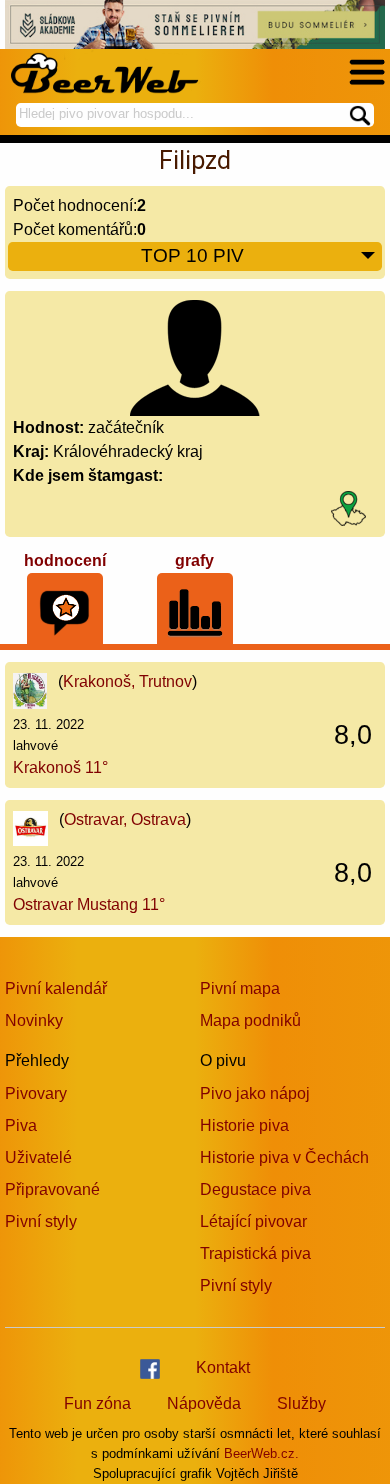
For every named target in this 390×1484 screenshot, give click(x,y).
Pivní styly (41, 1221)
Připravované (52, 1189)
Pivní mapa (240, 988)
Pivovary (36, 1093)
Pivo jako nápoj (255, 1093)
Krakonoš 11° (60, 767)
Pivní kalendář (56, 988)
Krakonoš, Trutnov (127, 681)
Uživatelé (38, 1157)
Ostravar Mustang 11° (89, 904)
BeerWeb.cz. (261, 1453)
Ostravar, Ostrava (125, 819)
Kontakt (223, 1367)
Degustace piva (255, 1189)
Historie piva (244, 1125)
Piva (21, 1125)
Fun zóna (97, 1403)
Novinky (34, 1020)
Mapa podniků (250, 1020)
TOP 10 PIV (192, 255)
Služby (301, 1403)
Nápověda (204, 1403)
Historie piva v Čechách (284, 1157)
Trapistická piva (255, 1253)
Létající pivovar (253, 1221)
